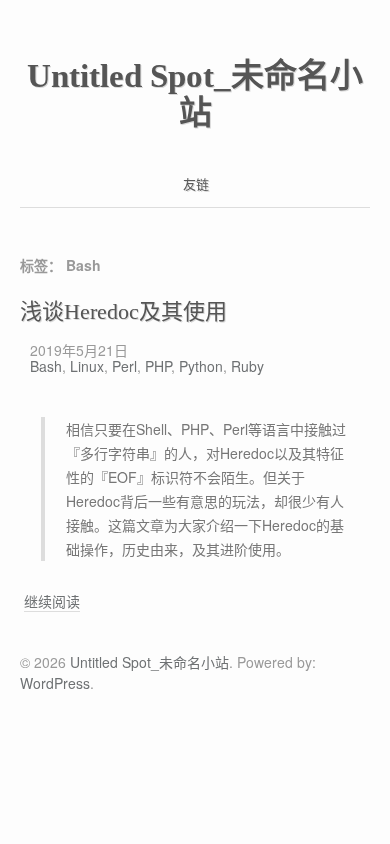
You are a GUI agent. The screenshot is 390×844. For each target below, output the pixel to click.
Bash (46, 366)
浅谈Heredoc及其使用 (123, 311)
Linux (87, 366)
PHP (158, 366)
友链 (196, 183)
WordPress (55, 683)
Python (201, 366)
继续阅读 (52, 601)
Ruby (247, 366)
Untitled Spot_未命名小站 (195, 94)
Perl (124, 366)
